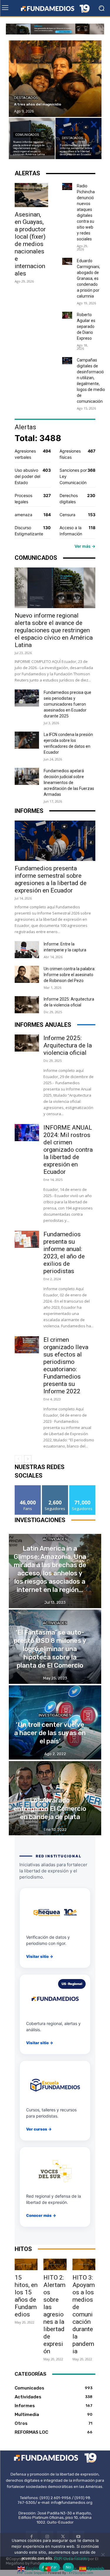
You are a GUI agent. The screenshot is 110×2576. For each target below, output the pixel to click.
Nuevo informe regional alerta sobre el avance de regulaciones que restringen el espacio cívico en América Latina (54, 630)
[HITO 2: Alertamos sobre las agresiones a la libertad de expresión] (55, 2264)
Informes (55, 1791)
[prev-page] (18, 1459)
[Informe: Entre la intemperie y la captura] (27, 950)
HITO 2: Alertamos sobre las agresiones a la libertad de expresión (54, 2314)
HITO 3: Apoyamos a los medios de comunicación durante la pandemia (84, 2314)
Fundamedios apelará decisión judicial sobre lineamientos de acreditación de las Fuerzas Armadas (69, 783)
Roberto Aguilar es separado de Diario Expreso (86, 326)
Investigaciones (55, 1715)
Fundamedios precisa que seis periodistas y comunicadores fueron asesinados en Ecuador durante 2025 (67, 704)
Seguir (55, 1487)
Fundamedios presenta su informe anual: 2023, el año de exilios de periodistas (64, 1253)
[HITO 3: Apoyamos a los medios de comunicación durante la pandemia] (84, 2264)
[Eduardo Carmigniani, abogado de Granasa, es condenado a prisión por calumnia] (67, 261)
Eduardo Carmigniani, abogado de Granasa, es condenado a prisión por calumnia (88, 278)
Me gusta (28, 1487)
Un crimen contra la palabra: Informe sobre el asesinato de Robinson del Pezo (70, 975)
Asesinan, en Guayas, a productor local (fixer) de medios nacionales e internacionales (30, 244)
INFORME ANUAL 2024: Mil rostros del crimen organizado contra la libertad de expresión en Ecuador (68, 1150)
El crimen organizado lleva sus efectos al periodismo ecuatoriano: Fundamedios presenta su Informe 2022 (66, 1365)
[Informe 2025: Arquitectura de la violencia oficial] (27, 1005)
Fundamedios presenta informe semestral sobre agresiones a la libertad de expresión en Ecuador (51, 879)
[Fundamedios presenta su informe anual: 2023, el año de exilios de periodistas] (27, 1239)
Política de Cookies (72, 2558)
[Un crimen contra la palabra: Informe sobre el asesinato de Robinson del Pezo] (27, 974)
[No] (103, 2554)
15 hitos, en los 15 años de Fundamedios (26, 2296)
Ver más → (85, 546)
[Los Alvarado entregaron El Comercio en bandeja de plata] (55, 1798)
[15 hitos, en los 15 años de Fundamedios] (26, 2264)
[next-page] (28, 1459)
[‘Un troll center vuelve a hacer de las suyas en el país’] (55, 1722)
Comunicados (27, 135)
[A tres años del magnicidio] (55, 79)
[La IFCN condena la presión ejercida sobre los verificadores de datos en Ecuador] (27, 740)
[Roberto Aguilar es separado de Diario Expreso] (67, 315)
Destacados (26, 98)
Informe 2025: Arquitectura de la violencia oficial (68, 1045)
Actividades (55, 1539)
